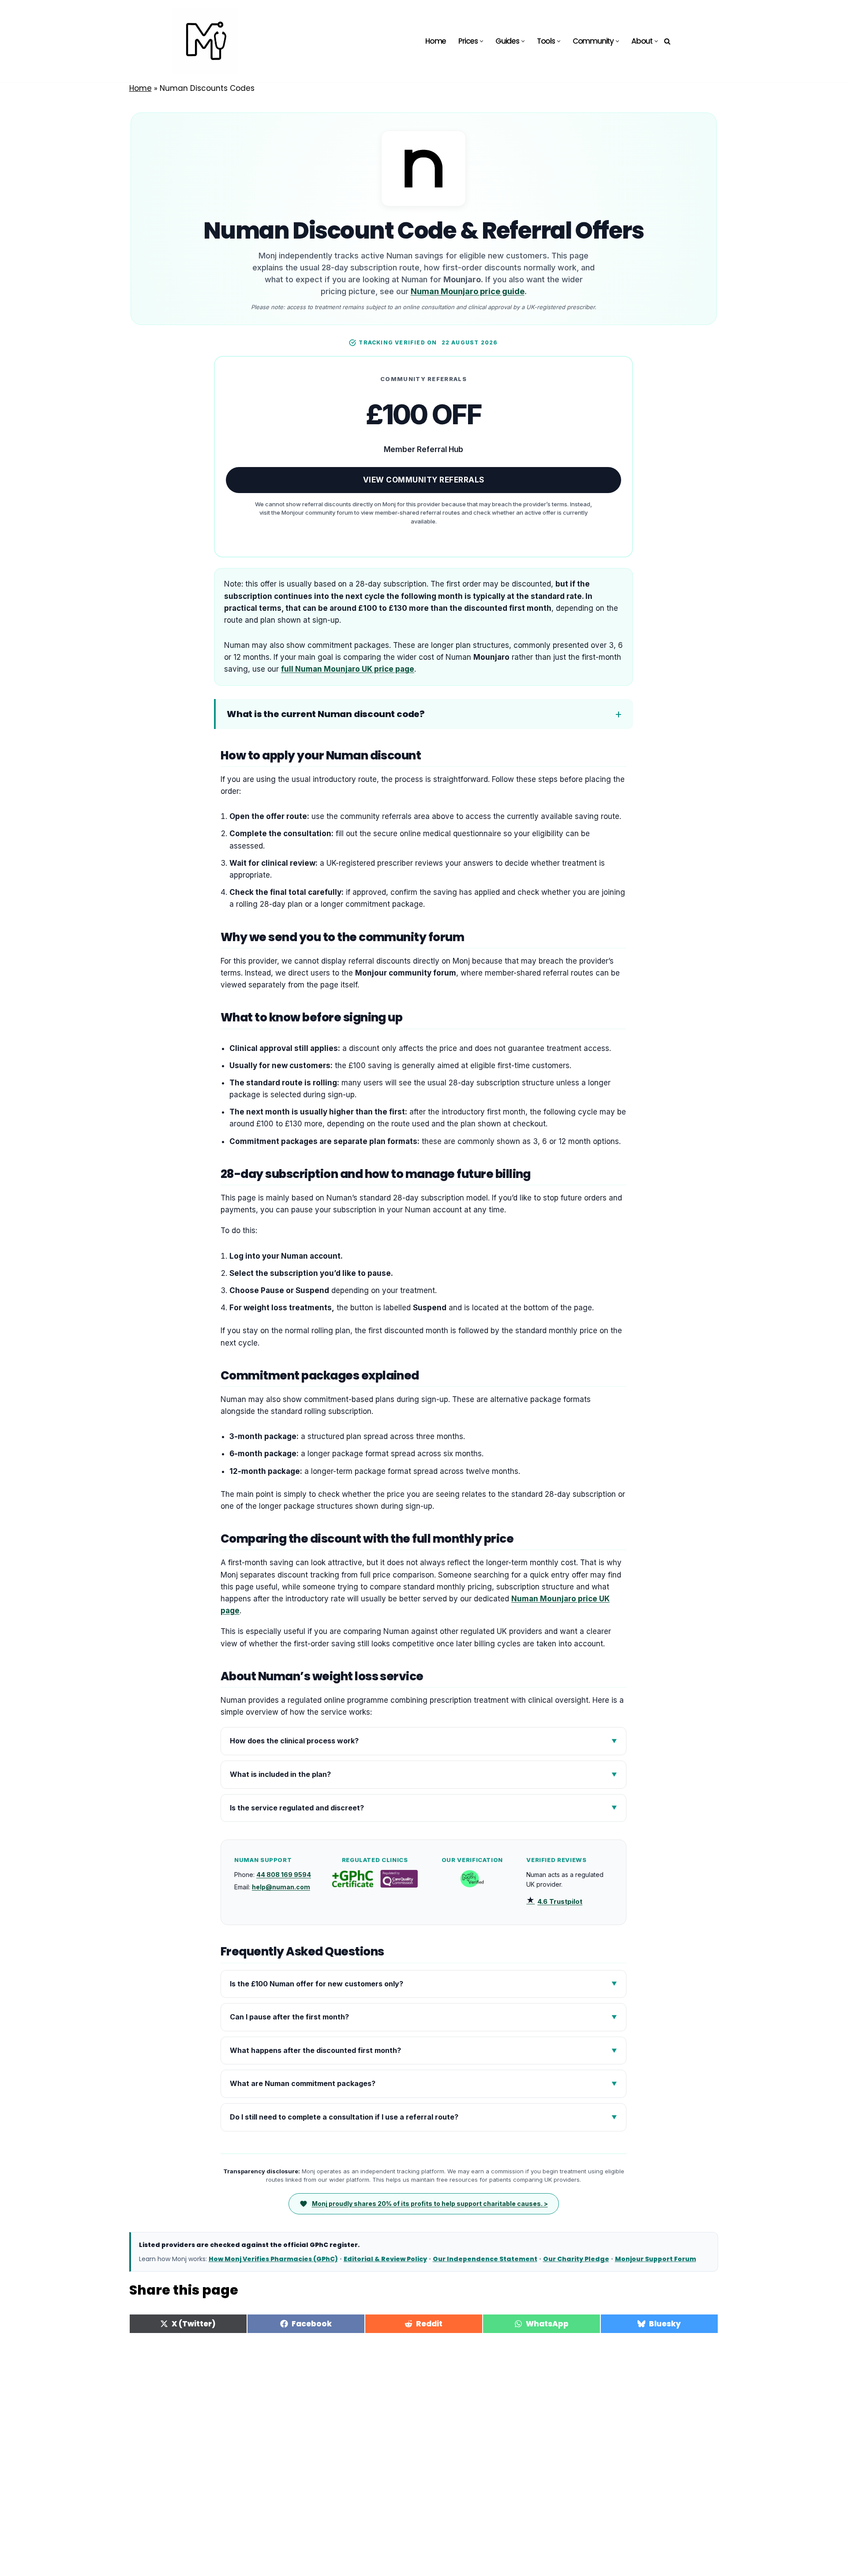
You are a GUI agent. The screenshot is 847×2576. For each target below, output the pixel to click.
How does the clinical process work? (294, 1741)
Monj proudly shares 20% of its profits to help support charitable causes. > (430, 2204)
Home (436, 41)
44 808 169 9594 (284, 1875)
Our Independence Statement (485, 2259)
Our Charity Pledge (576, 2259)
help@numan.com (281, 1887)
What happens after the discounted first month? (315, 2050)
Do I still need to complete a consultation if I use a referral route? (344, 2117)
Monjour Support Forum (656, 2259)
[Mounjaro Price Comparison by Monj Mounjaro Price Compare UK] (205, 41)
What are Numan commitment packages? (303, 2083)
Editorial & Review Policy (385, 2259)
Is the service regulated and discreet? (297, 1808)
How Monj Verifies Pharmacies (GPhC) (273, 2259)
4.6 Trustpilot (554, 1901)
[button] (482, 41)
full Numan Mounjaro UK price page (348, 669)
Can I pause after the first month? (289, 2017)
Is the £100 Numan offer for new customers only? (317, 1984)
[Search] (667, 41)
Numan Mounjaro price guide (468, 291)
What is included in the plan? (280, 1774)
